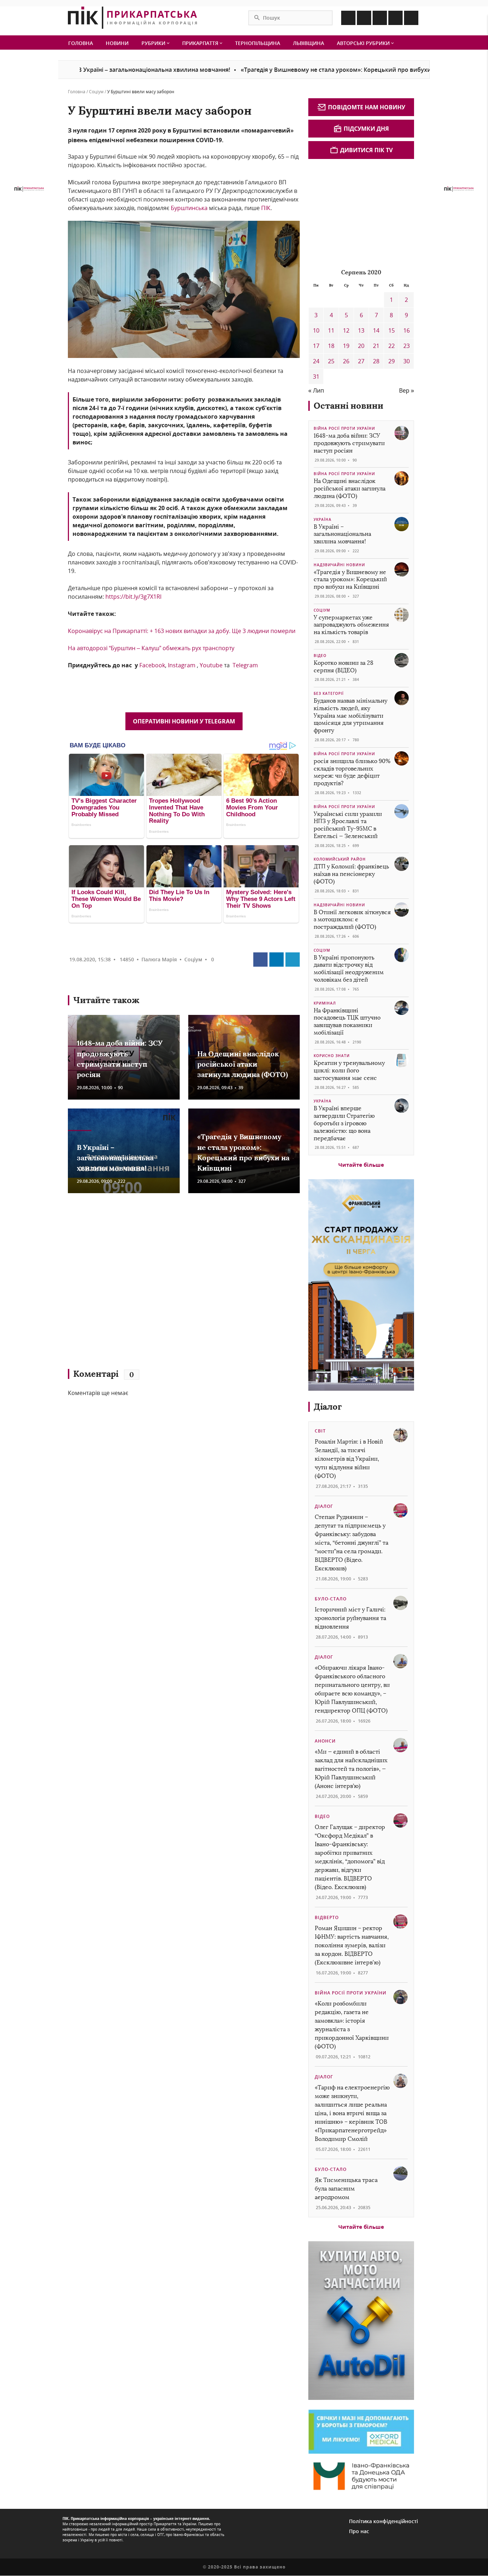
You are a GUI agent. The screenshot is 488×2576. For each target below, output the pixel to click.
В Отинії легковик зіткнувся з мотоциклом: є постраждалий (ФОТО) (352, 920)
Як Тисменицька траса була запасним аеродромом (346, 2189)
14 (376, 330)
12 (346, 330)
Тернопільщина (258, 43)
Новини (117, 43)
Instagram (182, 665)
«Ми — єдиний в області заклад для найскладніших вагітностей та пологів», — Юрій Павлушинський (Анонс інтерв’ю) (351, 1769)
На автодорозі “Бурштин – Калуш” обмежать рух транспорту (151, 648)
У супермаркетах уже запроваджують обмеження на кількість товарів (351, 625)
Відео (320, 656)
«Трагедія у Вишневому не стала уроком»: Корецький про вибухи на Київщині (287, 70)
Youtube (211, 665)
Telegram (245, 665)
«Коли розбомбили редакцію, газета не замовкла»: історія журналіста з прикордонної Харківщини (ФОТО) (352, 2025)
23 (407, 346)
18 (331, 346)
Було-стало (331, 1599)
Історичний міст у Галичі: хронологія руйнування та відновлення (350, 1618)
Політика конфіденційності (384, 2521)
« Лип (316, 390)
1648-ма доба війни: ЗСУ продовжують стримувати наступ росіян (349, 443)
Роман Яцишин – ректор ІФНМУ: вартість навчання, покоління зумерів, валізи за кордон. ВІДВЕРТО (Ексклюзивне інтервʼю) (352, 1945)
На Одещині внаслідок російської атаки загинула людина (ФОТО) (243, 1064)
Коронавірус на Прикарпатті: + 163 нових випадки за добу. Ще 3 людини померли (182, 631)
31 (316, 377)
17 (316, 346)
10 (316, 330)
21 (376, 346)
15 (392, 330)
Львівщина (308, 43)
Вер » (407, 390)
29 (392, 361)
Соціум (96, 92)
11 (331, 330)
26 (346, 361)
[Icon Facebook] (348, 18)
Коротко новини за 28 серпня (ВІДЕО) (343, 667)
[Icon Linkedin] (380, 18)
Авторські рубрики (364, 43)
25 (331, 361)
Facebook (152, 665)
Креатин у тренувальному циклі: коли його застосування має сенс (349, 1070)
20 (361, 346)
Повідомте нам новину (367, 107)
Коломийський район (340, 859)
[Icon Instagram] (364, 18)
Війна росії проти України (344, 428)
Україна (323, 519)
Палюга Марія (159, 959)
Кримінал (325, 1003)
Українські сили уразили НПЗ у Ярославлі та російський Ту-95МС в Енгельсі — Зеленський (348, 825)
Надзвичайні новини (339, 565)
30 (407, 361)
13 (361, 330)
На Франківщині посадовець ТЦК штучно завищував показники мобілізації (347, 1022)
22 (392, 346)
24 (316, 361)
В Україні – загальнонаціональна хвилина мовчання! (86, 70)
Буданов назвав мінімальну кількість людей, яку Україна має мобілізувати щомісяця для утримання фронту (350, 716)
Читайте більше (361, 1165)
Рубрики (154, 43)
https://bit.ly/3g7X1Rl (133, 597)
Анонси (325, 1741)
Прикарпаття (201, 43)
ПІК (265, 208)
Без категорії (329, 693)
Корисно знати (332, 1056)
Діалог (328, 1407)
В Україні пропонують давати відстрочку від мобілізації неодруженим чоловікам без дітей (349, 969)
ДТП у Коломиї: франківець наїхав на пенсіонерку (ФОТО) (351, 874)
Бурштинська (189, 208)
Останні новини (348, 406)
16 (407, 330)
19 (346, 346)
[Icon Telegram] (395, 18)
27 (361, 361)
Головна (81, 43)
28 (376, 361)
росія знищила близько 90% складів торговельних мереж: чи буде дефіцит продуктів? (352, 772)
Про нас (359, 2531)
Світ (320, 1431)
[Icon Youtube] (411, 18)
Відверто (327, 1917)
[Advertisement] (171, 1284)
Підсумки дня (366, 129)
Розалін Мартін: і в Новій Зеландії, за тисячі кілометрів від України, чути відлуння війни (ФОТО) (349, 1459)
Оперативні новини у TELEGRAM (184, 721)
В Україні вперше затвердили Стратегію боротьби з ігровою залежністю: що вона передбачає (344, 1123)
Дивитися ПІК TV (366, 150)
